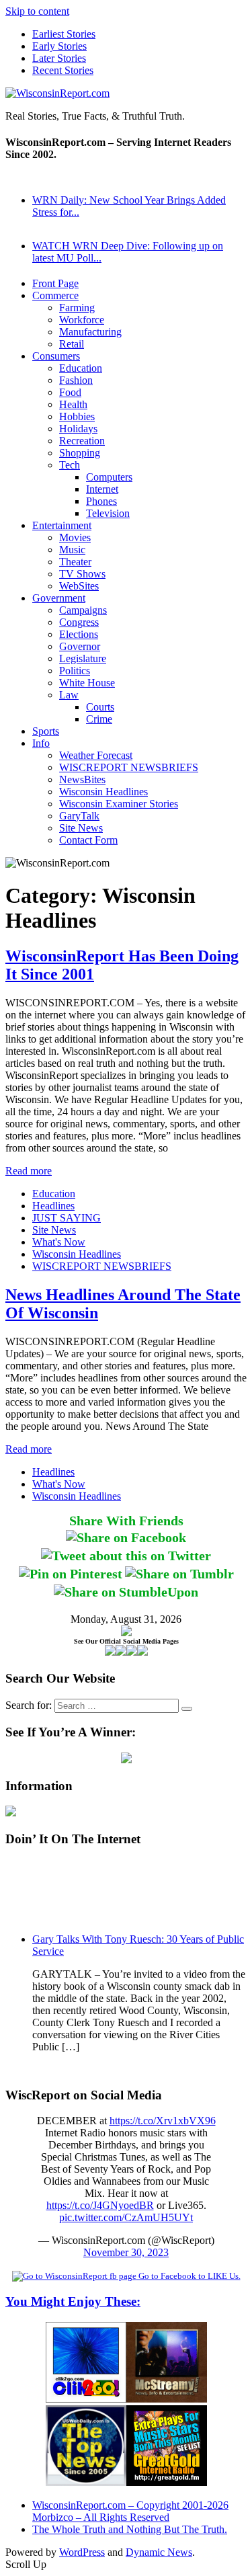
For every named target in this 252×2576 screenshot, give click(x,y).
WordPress (82, 2552)
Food (70, 392)
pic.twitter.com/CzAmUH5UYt (126, 2217)
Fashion (76, 380)
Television (108, 513)
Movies (75, 537)
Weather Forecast (96, 755)
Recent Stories (63, 70)
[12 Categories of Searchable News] (86, 2482)
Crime (99, 719)
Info (41, 743)
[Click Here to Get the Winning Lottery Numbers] (126, 1760)
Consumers (56, 356)
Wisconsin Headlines (103, 792)
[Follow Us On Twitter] (121, 1652)
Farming (77, 308)
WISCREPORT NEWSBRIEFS (129, 767)
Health (73, 404)
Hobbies (77, 416)
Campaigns (83, 610)
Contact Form (88, 840)
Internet (102, 489)
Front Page (55, 283)
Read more (29, 1171)
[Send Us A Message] (142, 1652)
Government (59, 598)
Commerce (55, 295)
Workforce (82, 320)
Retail (72, 344)
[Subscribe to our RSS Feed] (132, 1652)
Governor (80, 646)
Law (69, 695)
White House (87, 683)
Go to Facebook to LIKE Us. (188, 2276)
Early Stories (59, 46)
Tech (70, 465)
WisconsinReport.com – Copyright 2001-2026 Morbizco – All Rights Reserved (130, 2511)
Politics (75, 671)
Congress (79, 622)
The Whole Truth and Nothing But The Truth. (130, 2529)
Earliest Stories (64, 34)
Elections (79, 634)
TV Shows (82, 574)
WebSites (79, 586)
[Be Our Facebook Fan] (110, 1652)
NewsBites (82, 779)
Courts (100, 707)
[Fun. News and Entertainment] (167, 2399)
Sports (46, 731)
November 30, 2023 (126, 2252)
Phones (101, 501)
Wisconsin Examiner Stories (119, 804)
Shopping (80, 453)
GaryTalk (79, 816)
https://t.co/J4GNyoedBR (100, 2205)
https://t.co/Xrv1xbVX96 (163, 2121)
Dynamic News (159, 2552)
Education (81, 368)
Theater (75, 562)
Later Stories (59, 58)
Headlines (53, 1206)
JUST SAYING (67, 1218)
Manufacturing (90, 332)
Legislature (83, 658)
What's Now (59, 1242)
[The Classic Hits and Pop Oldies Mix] (167, 2482)
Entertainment (62, 525)
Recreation (82, 441)
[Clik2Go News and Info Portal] (86, 2399)
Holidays (78, 429)
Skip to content (37, 11)
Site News (81, 828)
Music (72, 550)
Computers (109, 477)
